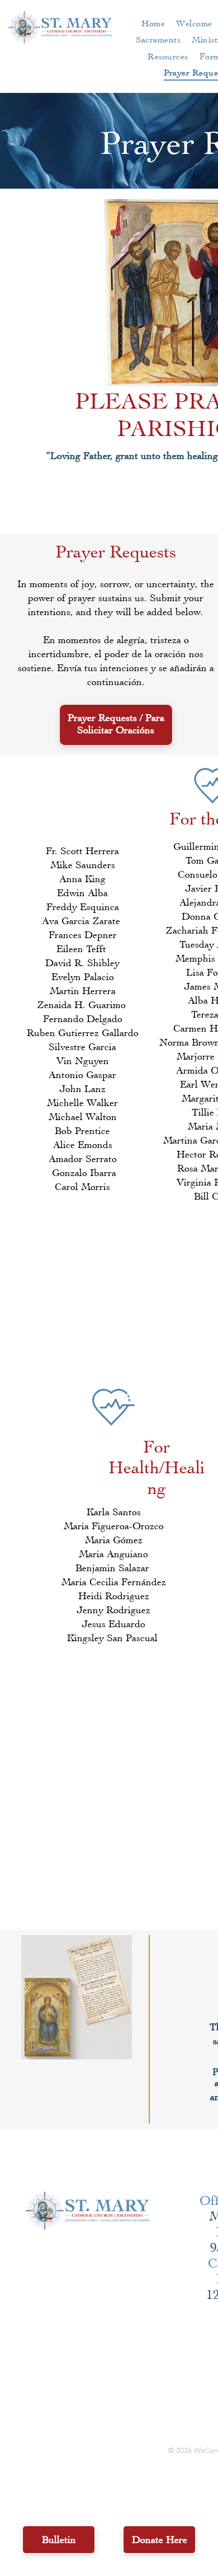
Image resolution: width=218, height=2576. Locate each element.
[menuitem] (153, 23)
